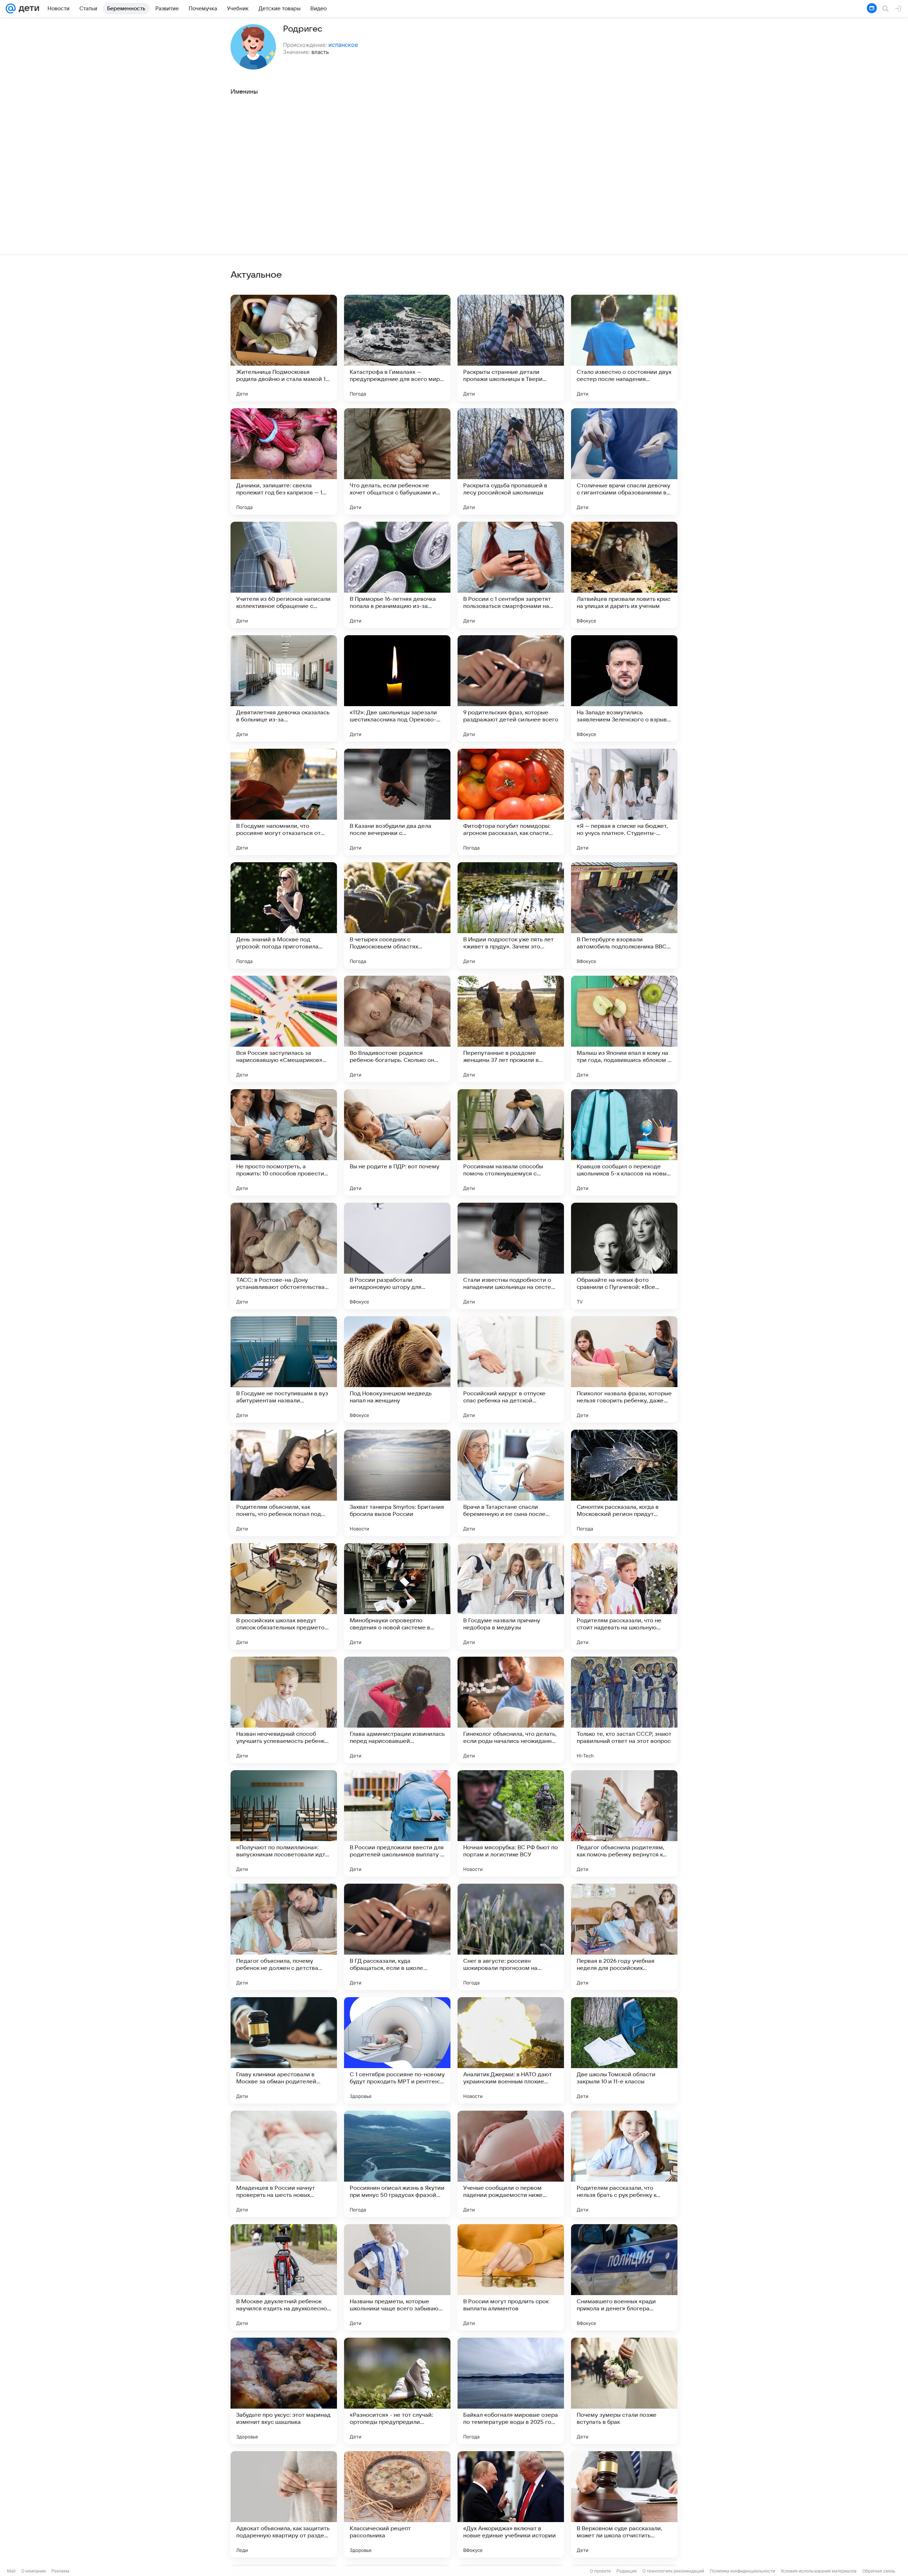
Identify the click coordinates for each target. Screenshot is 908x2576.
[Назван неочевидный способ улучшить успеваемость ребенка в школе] (284, 1710)
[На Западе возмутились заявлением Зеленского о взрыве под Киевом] (624, 688)
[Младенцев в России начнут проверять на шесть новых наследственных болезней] (284, 2164)
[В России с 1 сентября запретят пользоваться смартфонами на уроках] (511, 575)
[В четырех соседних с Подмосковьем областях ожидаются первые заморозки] (397, 915)
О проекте (600, 2571)
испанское (343, 45)
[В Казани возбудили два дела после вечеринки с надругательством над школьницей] (397, 802)
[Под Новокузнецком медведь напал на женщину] (397, 1369)
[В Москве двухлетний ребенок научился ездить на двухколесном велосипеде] (284, 2277)
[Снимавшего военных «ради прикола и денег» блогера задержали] (624, 2277)
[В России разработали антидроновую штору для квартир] (397, 1256)
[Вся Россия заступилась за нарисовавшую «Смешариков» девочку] (284, 1029)
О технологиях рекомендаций (673, 2571)
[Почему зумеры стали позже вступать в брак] (624, 2391)
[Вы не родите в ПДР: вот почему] (397, 1142)
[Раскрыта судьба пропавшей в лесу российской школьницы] (511, 461)
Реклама (60, 2571)
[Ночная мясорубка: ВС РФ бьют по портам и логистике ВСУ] (511, 1823)
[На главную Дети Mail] (27, 9)
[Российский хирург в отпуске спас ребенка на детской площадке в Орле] (511, 1369)
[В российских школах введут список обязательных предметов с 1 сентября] (284, 1596)
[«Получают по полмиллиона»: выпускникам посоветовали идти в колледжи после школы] (284, 1823)
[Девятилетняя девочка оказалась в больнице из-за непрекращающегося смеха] (284, 688)
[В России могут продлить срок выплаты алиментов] (511, 2277)
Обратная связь (879, 2571)
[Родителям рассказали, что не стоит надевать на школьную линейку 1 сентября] (624, 1596)
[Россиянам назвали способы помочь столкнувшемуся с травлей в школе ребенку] (511, 1142)
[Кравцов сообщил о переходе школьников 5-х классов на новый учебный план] (624, 1142)
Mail (11, 2571)
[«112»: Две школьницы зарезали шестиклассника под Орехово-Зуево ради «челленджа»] (397, 688)
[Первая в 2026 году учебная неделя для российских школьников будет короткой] (624, 1937)
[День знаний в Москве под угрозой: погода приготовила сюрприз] (284, 915)
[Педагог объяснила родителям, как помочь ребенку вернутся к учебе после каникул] (624, 1823)
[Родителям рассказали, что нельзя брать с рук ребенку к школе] (624, 2164)
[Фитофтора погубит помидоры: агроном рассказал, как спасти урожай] (511, 802)
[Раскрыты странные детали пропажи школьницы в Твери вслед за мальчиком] (511, 348)
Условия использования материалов (819, 2571)
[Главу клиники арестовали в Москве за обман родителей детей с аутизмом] (284, 2050)
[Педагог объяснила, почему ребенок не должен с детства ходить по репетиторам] (284, 1937)
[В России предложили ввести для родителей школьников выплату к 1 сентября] (397, 1823)
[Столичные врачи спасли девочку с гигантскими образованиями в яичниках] (624, 461)
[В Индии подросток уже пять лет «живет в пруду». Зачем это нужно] (511, 915)
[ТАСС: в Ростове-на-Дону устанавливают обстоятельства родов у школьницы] (284, 1256)
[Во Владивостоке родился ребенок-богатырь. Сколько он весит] (397, 1029)
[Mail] (11, 9)
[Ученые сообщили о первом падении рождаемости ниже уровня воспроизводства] (511, 2164)
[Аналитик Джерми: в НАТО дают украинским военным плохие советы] (511, 2050)
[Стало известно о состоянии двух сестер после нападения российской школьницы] (624, 348)
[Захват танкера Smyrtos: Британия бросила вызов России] (397, 1483)
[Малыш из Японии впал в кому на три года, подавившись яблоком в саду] (624, 1029)
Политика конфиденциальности (742, 2571)
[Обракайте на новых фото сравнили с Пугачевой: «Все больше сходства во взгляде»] (624, 1256)
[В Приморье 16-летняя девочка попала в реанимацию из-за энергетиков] (397, 575)
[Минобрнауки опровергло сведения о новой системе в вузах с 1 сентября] (397, 1596)
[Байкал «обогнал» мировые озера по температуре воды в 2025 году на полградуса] (511, 2391)
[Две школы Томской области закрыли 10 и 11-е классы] (624, 2050)
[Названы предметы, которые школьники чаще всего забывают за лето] (397, 2277)
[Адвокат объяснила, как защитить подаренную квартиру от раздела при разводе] (284, 2504)
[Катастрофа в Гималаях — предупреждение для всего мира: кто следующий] (397, 348)
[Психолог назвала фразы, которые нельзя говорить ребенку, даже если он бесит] (624, 1369)
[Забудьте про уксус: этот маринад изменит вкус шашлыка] (284, 2391)
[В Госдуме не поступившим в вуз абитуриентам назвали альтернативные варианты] (284, 1369)
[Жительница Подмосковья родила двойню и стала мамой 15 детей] (284, 348)
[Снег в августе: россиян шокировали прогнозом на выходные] (511, 1937)
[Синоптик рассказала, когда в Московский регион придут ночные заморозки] (624, 1483)
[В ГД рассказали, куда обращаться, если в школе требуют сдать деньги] (397, 1937)
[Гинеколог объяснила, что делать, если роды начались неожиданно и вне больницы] (511, 1710)
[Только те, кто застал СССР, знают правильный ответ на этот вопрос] (624, 1710)
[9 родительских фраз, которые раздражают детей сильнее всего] (511, 688)
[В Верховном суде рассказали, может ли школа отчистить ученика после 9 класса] (624, 2504)
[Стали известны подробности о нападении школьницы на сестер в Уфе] (511, 1256)
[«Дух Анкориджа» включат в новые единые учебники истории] (511, 2504)
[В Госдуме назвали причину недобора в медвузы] (511, 1596)
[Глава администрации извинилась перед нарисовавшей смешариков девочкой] (397, 1710)
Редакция (627, 2571)
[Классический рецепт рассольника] (397, 2504)
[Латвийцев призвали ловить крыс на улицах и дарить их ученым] (624, 575)
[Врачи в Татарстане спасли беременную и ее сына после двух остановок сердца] (511, 1483)
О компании (34, 2571)
